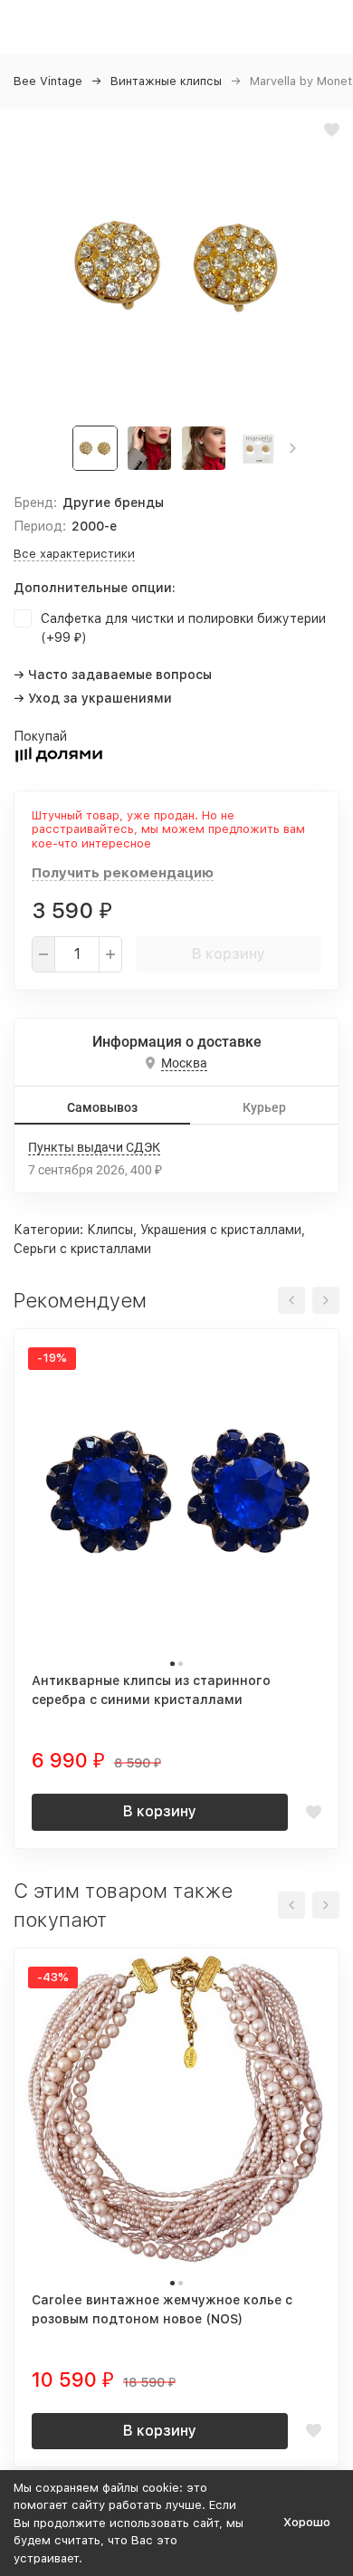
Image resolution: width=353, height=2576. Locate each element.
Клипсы (110, 1230)
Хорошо (307, 2522)
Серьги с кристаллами (82, 1249)
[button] (293, 448)
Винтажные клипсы (166, 81)
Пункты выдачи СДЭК (94, 1147)
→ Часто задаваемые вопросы (113, 675)
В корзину (229, 954)
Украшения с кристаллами (221, 1230)
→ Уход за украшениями (93, 698)
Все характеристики (74, 554)
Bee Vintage (48, 81)
